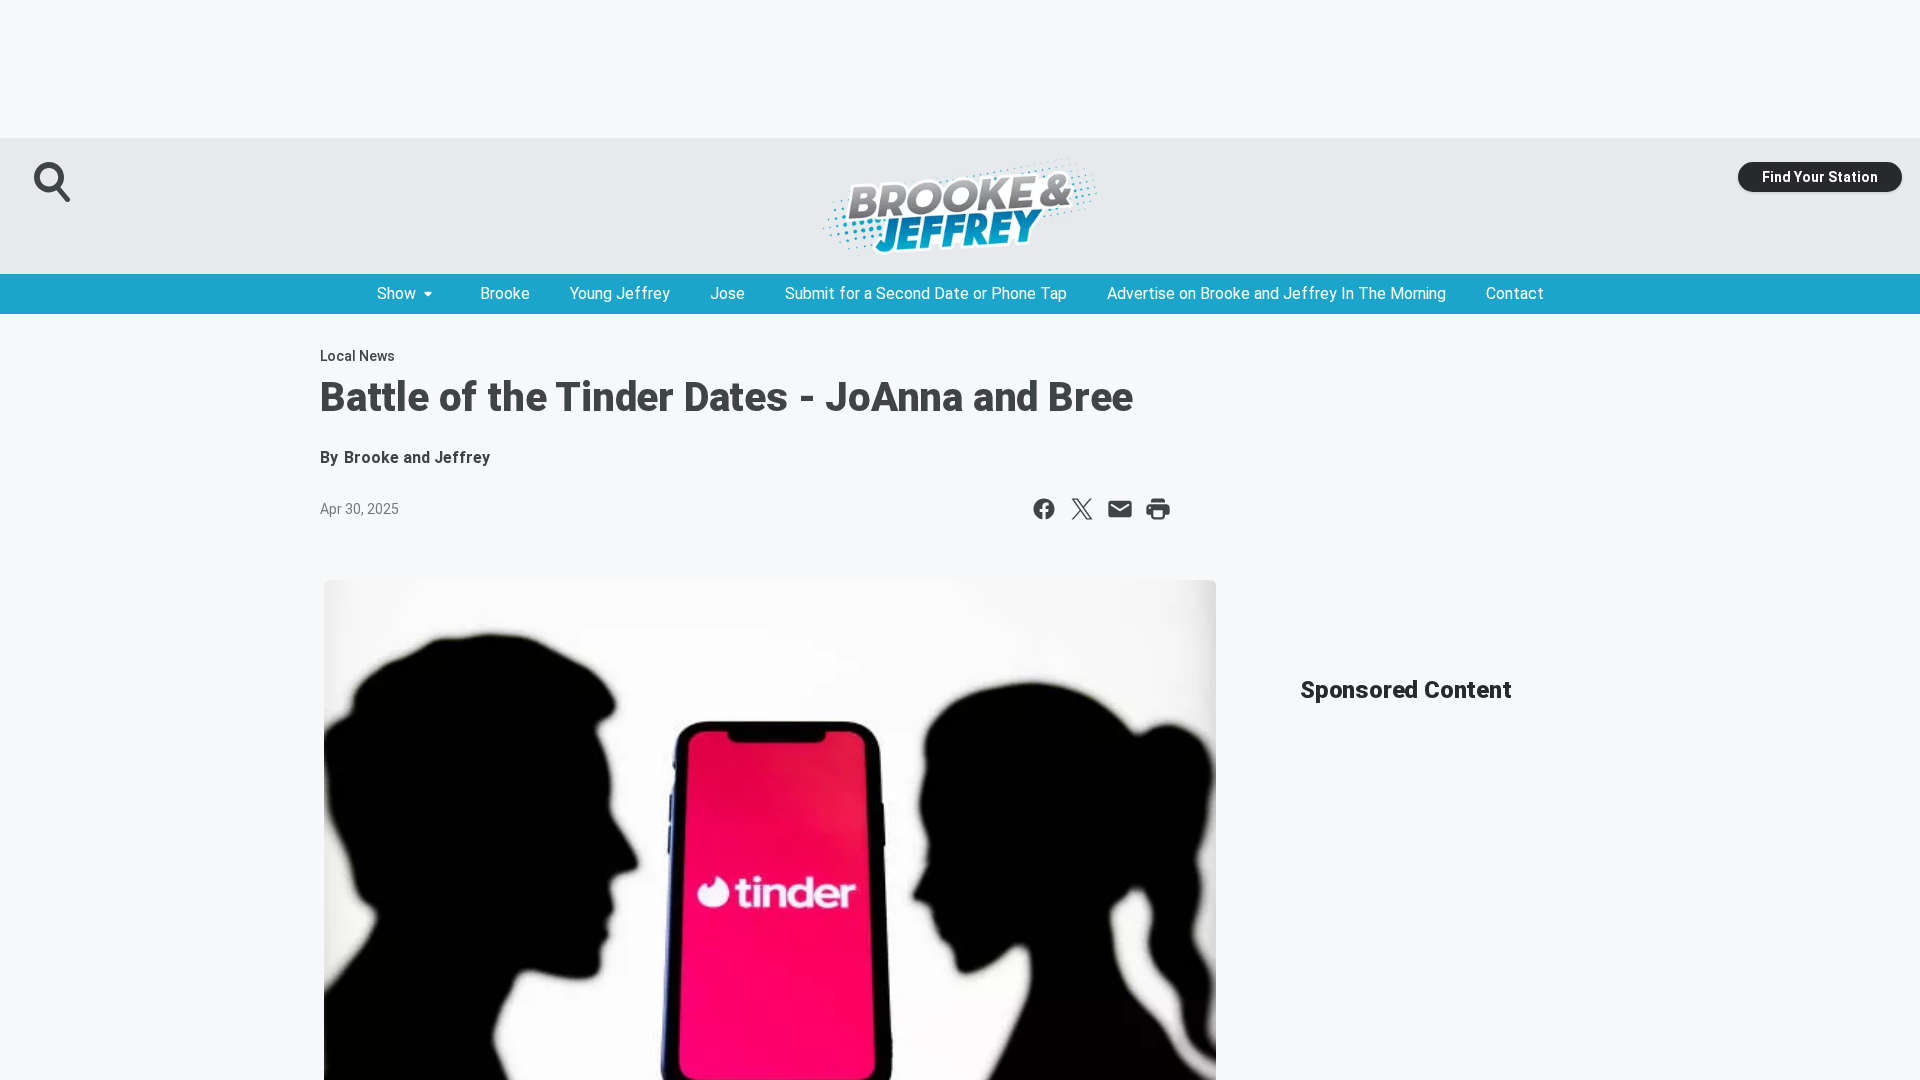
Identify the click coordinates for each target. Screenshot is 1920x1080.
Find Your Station (1820, 177)
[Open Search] (54, 182)
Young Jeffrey (620, 293)
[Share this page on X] (1082, 509)
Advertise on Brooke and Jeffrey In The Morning (1276, 293)
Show (396, 293)
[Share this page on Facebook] (1044, 509)
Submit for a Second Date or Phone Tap (926, 293)
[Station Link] (960, 206)
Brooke (505, 293)
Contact (1515, 293)
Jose (727, 293)
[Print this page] (1158, 509)
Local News (357, 356)
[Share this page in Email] (1120, 509)
